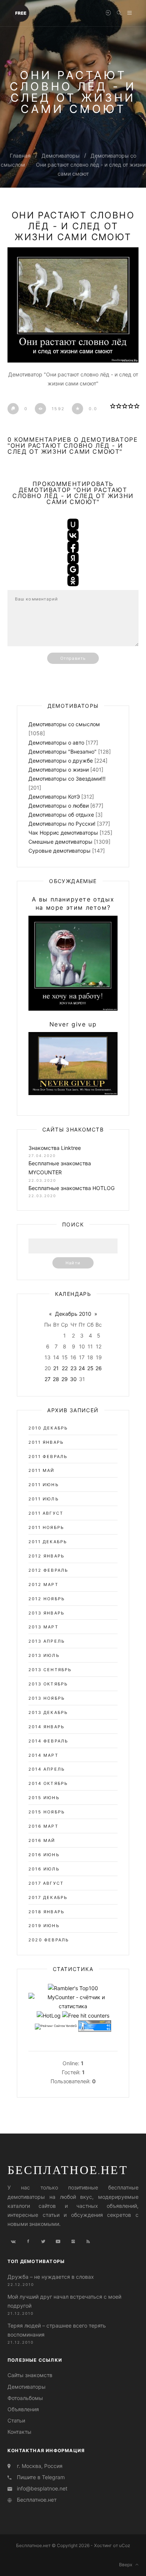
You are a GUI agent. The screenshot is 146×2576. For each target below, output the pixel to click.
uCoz (125, 2545)
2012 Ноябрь (47, 1599)
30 (73, 1379)
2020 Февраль (49, 1940)
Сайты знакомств (30, 2375)
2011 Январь (46, 1442)
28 (56, 1379)
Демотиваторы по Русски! (62, 824)
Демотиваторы (61, 156)
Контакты (19, 2432)
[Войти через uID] (73, 524)
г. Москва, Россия (40, 2466)
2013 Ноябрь (47, 1698)
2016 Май (42, 1840)
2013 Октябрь (48, 1684)
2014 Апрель (47, 1769)
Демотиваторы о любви (59, 806)
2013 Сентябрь (50, 1670)
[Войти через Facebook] (73, 547)
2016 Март (43, 1826)
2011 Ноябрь (46, 1527)
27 (48, 1379)
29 (65, 1379)
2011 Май (42, 1470)
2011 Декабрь (48, 1542)
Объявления (23, 2409)
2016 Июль (44, 1869)
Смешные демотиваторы (60, 842)
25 (90, 1368)
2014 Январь (46, 1727)
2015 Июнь (44, 1798)
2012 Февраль (48, 1570)
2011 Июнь (44, 1485)
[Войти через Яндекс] (73, 558)
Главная (20, 156)
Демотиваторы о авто (56, 743)
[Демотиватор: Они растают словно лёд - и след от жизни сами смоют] (73, 305)
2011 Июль (44, 1499)
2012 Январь (46, 1556)
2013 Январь (46, 1613)
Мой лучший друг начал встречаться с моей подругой (64, 2301)
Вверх (127, 2565)
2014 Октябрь (48, 1783)
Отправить (73, 658)
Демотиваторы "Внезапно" (63, 752)
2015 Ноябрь (47, 1812)
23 (74, 1368)
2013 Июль (44, 1655)
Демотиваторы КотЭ (54, 797)
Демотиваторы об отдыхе (61, 815)
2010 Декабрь (48, 1428)
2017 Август (46, 1883)
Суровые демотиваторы (60, 851)
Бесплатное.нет (68, 2170)
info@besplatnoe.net (42, 2488)
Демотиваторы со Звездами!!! (67, 779)
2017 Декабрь (48, 1897)
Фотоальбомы (25, 2398)
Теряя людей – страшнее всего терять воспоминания (57, 2330)
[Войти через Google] (73, 569)
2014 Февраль (48, 1741)
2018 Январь (46, 1912)
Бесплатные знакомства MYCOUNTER (60, 1168)
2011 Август (46, 1513)
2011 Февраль (48, 1457)
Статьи (16, 2420)
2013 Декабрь (48, 1712)
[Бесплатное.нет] (21, 12)
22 (65, 1368)
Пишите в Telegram (41, 2477)
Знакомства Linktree (55, 1148)
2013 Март (43, 1627)
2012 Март (43, 1584)
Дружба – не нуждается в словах (51, 2277)
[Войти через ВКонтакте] (73, 536)
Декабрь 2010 (73, 1314)
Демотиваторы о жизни (59, 770)
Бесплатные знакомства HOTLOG (72, 1188)
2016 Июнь (44, 1855)
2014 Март (43, 1755)
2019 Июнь (44, 1926)
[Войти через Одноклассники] (73, 581)
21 (56, 1368)
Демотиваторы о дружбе (61, 761)
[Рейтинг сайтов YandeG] (56, 2027)
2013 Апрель (47, 1641)
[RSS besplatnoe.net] (88, 2242)
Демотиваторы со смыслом (64, 724)
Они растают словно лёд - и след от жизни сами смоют (73, 226)
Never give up (73, 1024)
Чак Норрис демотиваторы (63, 833)
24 (82, 1368)
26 (99, 1368)
